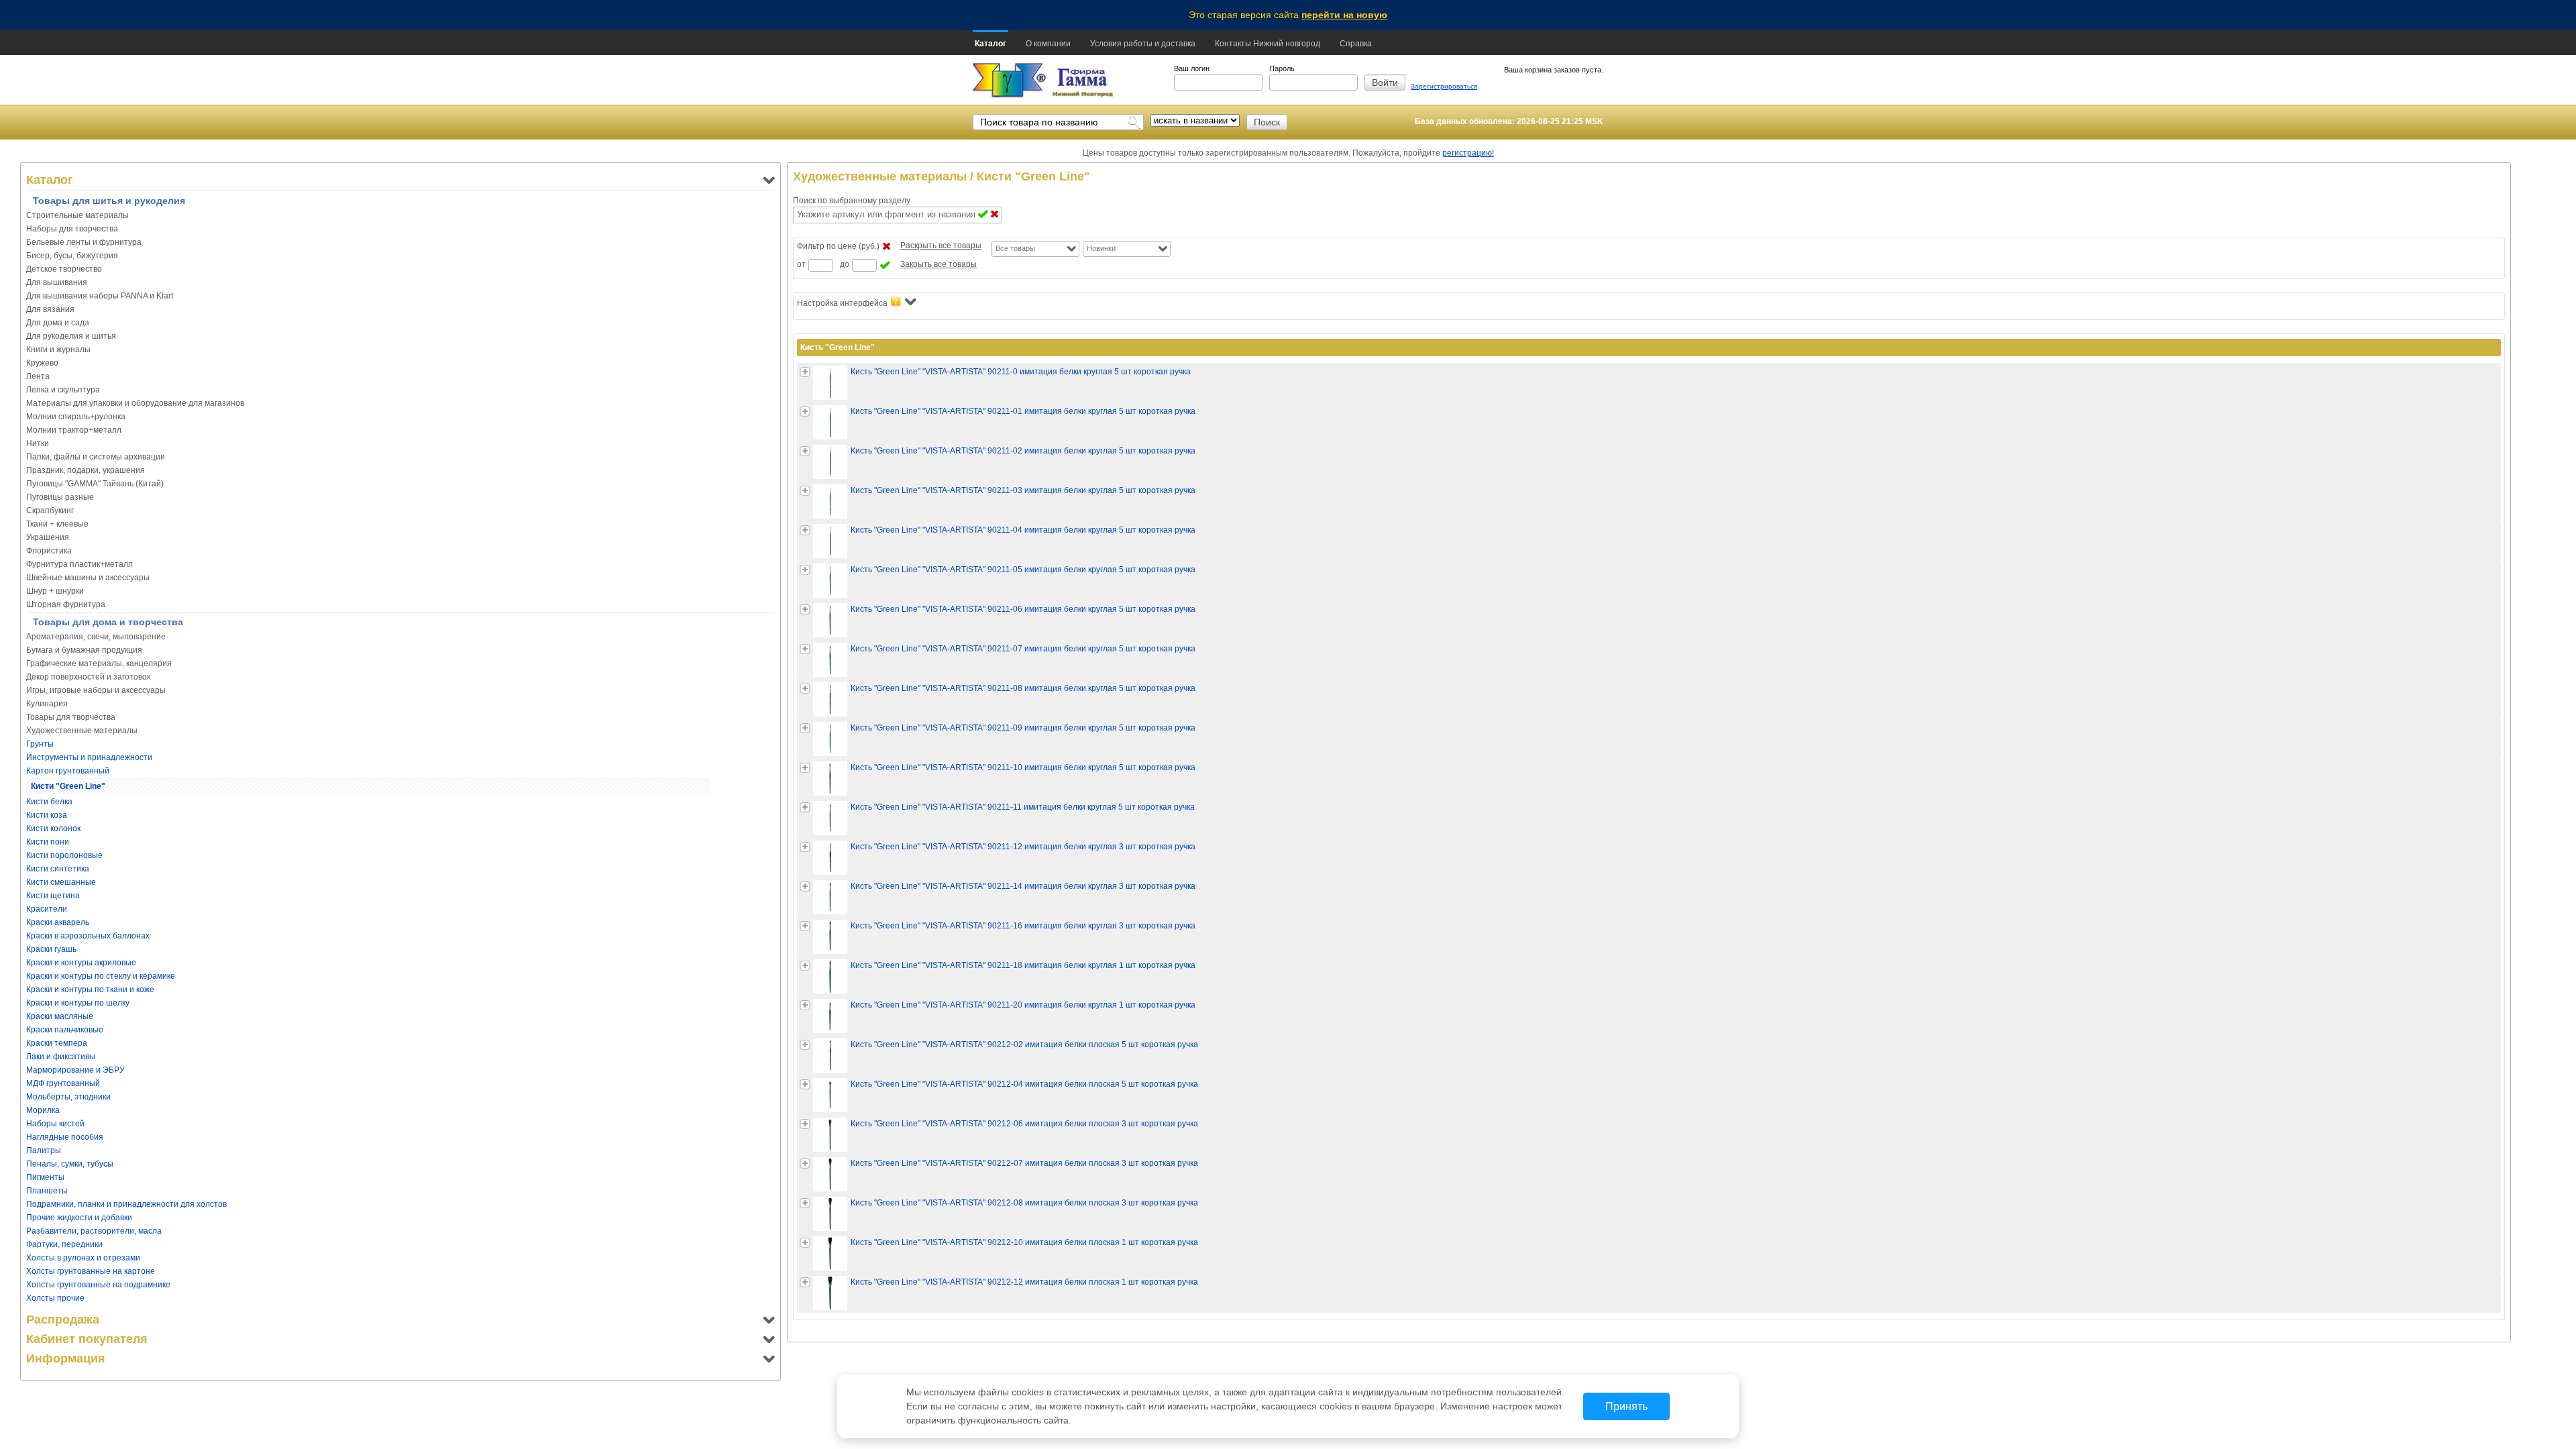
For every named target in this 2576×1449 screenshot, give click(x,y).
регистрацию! (1468, 153)
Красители (47, 909)
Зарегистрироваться (1444, 86)
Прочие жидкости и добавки (79, 1218)
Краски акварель (58, 922)
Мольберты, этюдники (68, 1097)
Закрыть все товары (938, 264)
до (845, 264)
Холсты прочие (55, 1298)
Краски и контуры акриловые (81, 963)
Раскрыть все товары (941, 246)
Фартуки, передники (64, 1244)
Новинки (1101, 248)
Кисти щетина (53, 896)
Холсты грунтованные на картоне (91, 1271)
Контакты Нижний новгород (1268, 44)
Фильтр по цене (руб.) (838, 246)
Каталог (990, 44)
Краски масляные (60, 1016)
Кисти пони (48, 842)
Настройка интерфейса (842, 303)
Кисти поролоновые (64, 855)
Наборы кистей (55, 1124)
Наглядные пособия (65, 1137)
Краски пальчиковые (65, 1030)
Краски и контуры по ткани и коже (90, 989)
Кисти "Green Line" (68, 786)
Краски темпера (57, 1043)
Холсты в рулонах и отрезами (83, 1258)
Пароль (1282, 68)
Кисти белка (49, 802)
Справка (1356, 44)
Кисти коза (47, 815)
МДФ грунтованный (63, 1083)
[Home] (1009, 81)
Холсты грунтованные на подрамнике (98, 1285)
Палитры (44, 1150)
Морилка (43, 1110)
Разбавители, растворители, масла (94, 1231)
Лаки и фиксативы (61, 1057)
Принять (1626, 1406)
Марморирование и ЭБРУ (75, 1070)
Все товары (1015, 248)
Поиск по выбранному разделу (852, 201)
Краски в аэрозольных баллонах (88, 936)
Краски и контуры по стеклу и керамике (101, 976)
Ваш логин (1192, 68)
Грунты (40, 744)
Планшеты (47, 1191)
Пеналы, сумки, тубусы (70, 1164)
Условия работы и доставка (1143, 44)
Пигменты (45, 1177)
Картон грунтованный (68, 771)
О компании (1048, 44)
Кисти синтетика (58, 869)
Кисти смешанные (61, 882)
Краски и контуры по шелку (78, 1003)
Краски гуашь (51, 949)
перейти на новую (1344, 15)
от (801, 264)
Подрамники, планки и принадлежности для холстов (126, 1204)
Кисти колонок (53, 828)
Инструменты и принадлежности (89, 757)
